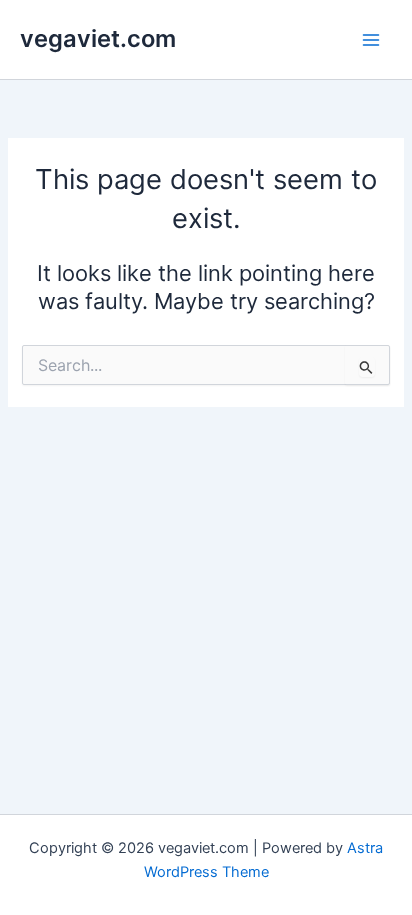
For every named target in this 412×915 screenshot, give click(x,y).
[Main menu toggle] (371, 40)
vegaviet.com (98, 38)
